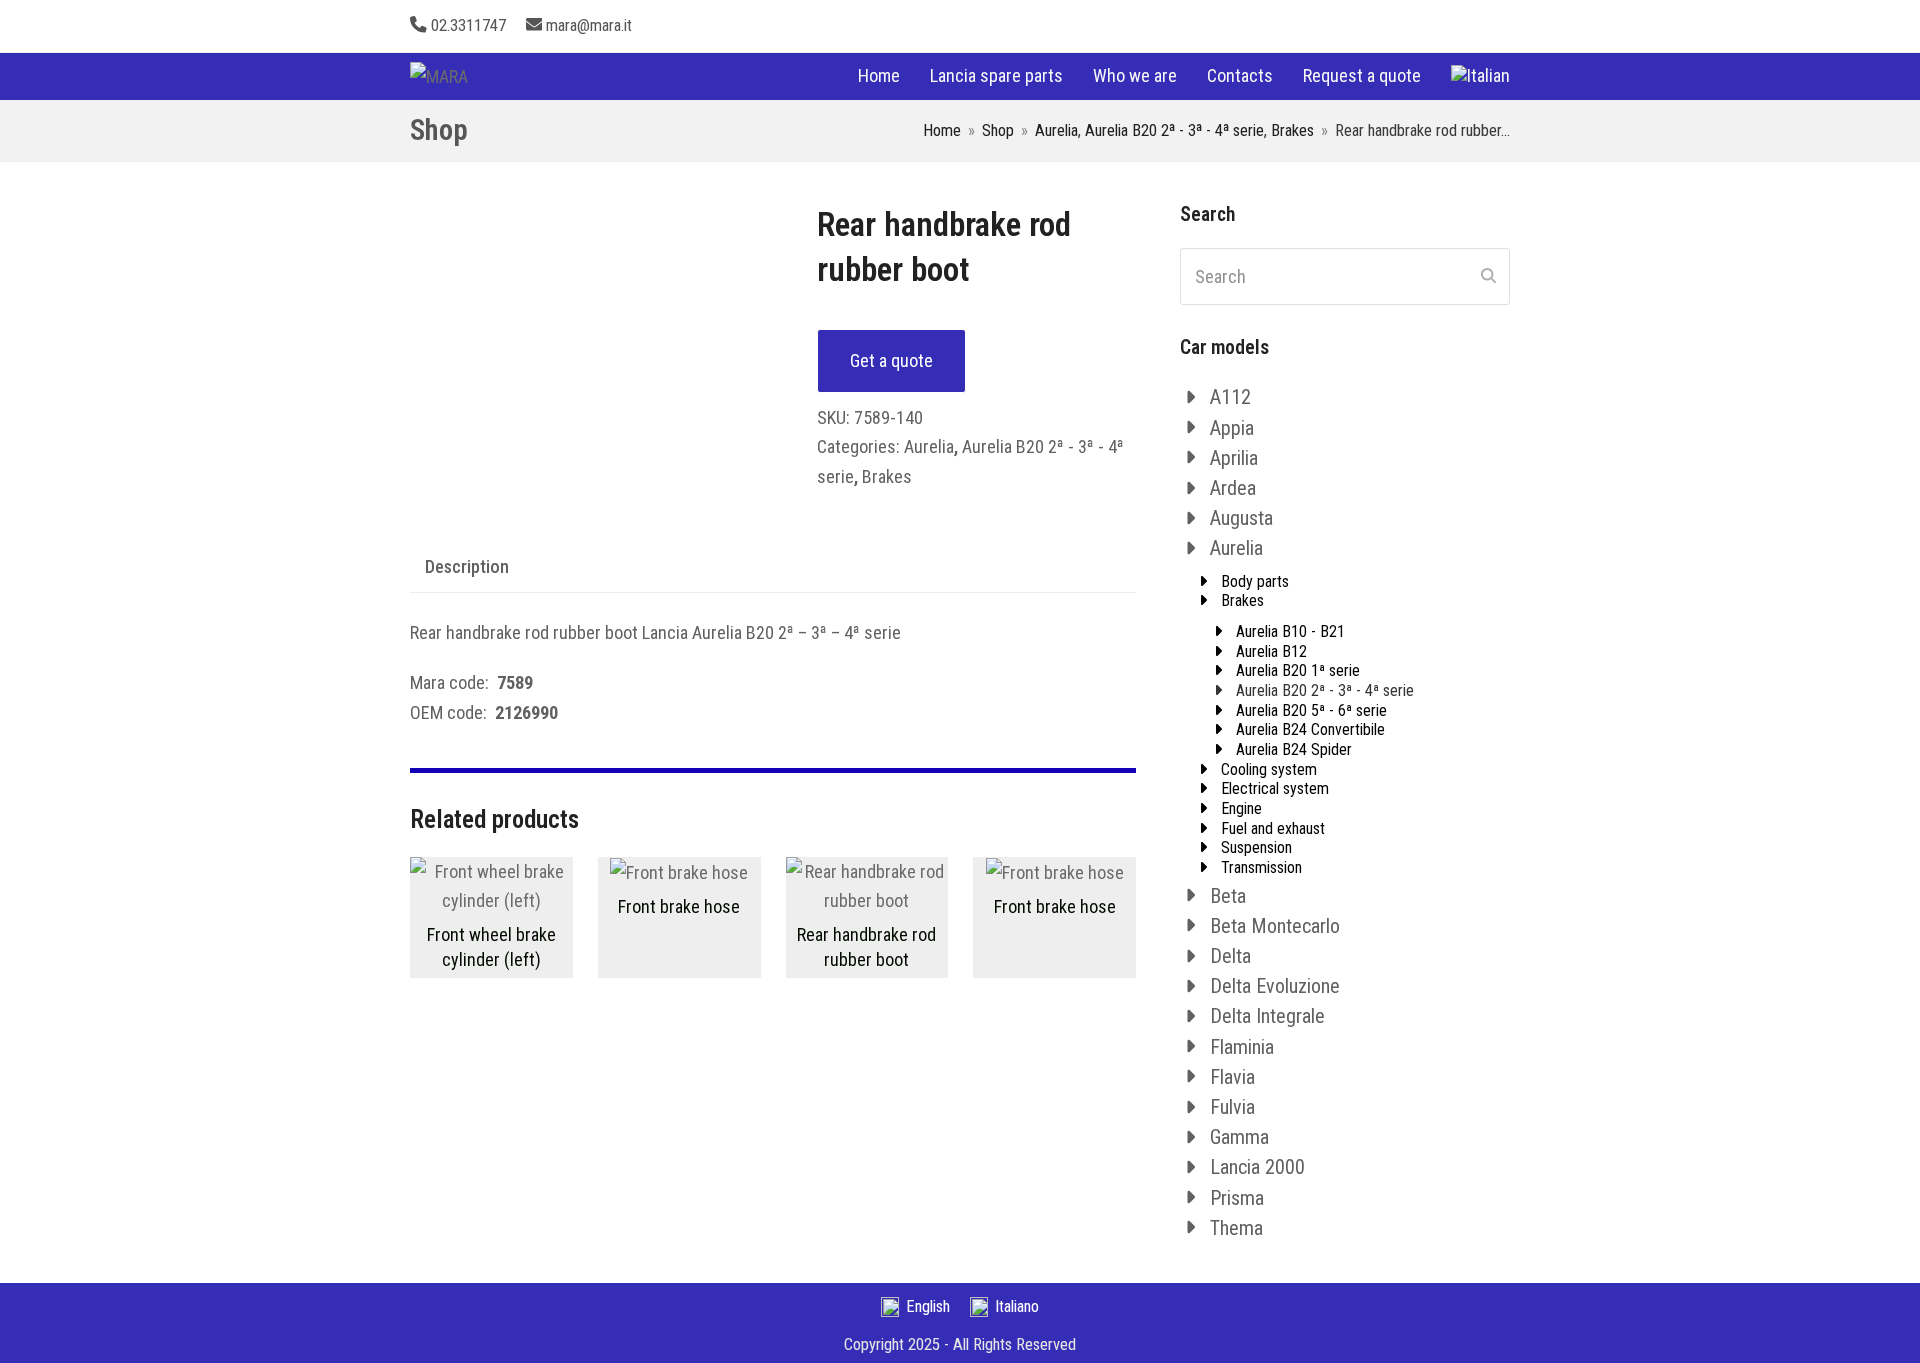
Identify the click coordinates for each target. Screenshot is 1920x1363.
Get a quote (891, 360)
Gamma (1239, 1137)
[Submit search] (1488, 277)
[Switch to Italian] (1480, 76)
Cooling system (1269, 769)
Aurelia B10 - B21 (1290, 631)
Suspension (1256, 847)
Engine (1241, 808)
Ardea (1233, 488)
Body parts (1255, 581)
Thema (1236, 1228)
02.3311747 (468, 25)
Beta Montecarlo (1275, 926)
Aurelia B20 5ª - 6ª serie (1311, 710)
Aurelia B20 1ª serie (1298, 670)
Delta (1230, 956)
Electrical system (1275, 788)
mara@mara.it (589, 25)
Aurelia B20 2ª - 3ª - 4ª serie (1325, 690)
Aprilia (1234, 458)
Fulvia (1232, 1107)
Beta (1228, 896)
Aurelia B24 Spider (1294, 749)
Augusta (1241, 518)
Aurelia (929, 446)
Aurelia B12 (1271, 651)
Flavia (1232, 1077)
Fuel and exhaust (1273, 828)
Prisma (1237, 1198)
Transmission (1261, 867)
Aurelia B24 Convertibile (1310, 729)
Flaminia (1242, 1047)
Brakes (887, 476)
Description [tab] (467, 566)
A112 (1230, 397)
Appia (1232, 428)
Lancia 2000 (1257, 1167)
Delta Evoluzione (1275, 986)
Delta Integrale (1267, 1016)
